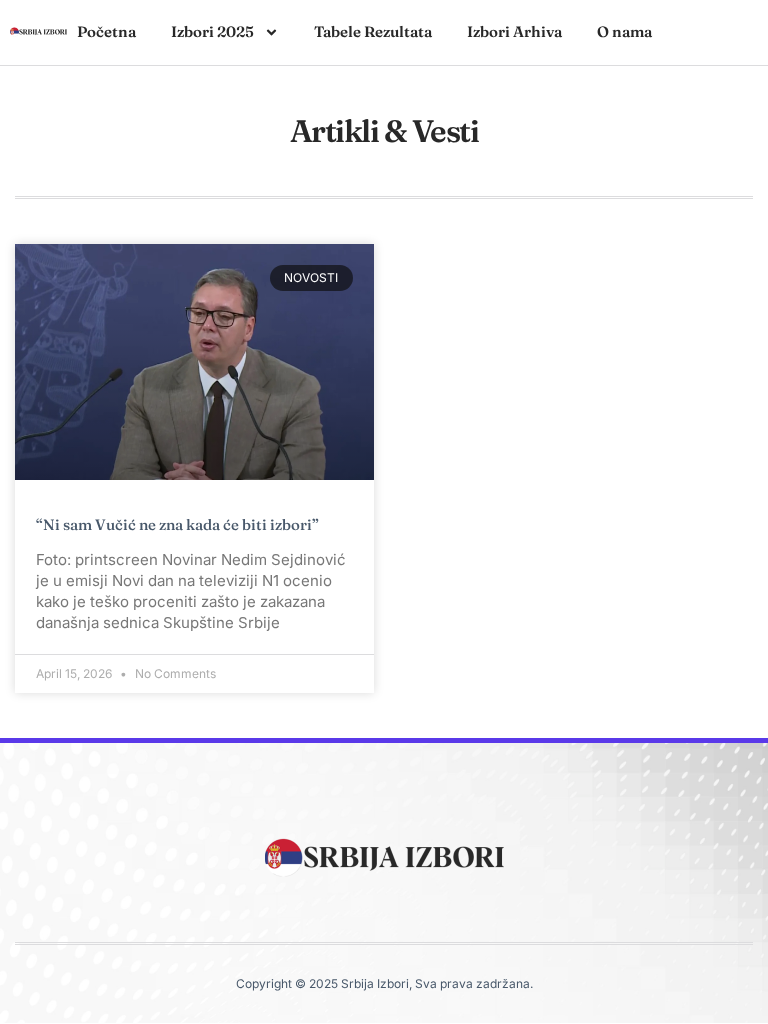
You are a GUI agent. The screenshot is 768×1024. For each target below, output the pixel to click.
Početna (106, 31)
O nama (624, 31)
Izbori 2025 (212, 31)
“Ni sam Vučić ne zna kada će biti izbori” (177, 524)
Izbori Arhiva (514, 31)
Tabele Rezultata (373, 31)
